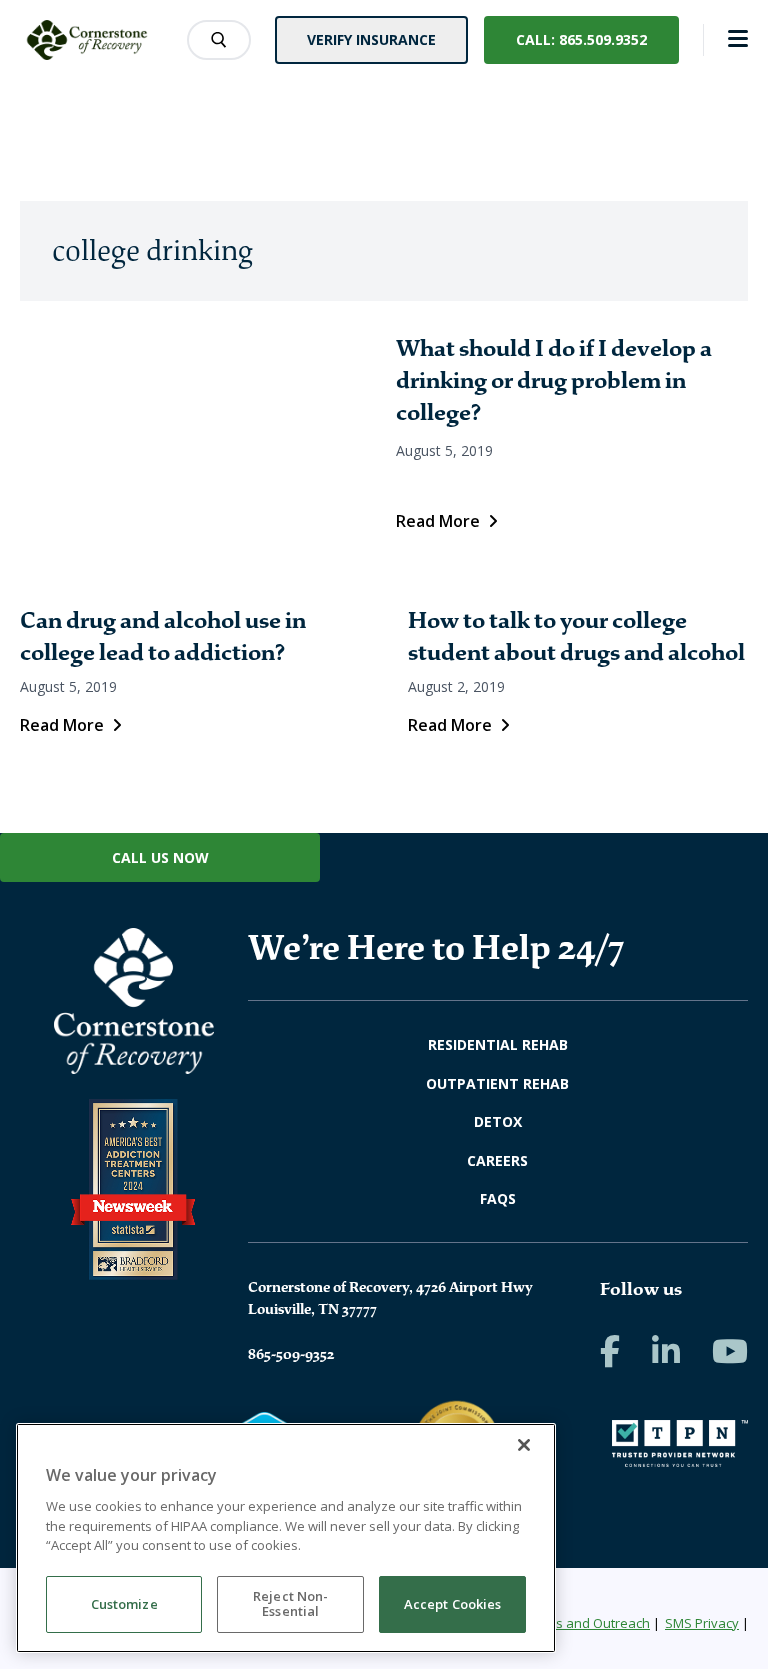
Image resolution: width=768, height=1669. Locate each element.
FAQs (498, 1198)
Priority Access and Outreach (562, 1623)
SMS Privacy (702, 1623)
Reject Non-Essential (290, 1604)
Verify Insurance (371, 39)
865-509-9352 (291, 1354)
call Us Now (160, 857)
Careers (497, 1160)
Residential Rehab (498, 1044)
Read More (438, 521)
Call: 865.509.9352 (581, 39)
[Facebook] (610, 1351)
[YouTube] (730, 1351)
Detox (498, 1121)
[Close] (524, 1445)
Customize (124, 1604)
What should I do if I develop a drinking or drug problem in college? (554, 380)
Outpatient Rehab (497, 1083)
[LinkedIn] (666, 1351)
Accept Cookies (453, 1604)
